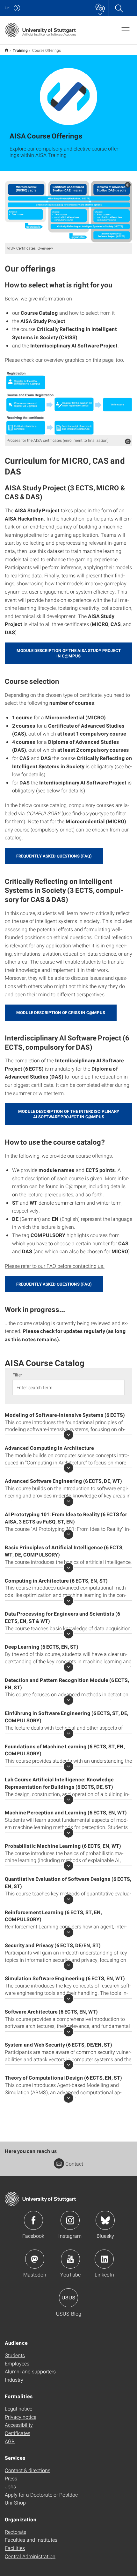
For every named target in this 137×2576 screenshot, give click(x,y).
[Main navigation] (126, 30)
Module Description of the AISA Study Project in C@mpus (69, 653)
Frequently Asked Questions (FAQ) (54, 856)
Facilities (15, 2548)
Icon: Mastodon (35, 2259)
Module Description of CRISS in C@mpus (61, 1012)
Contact (74, 2164)
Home (7, 50)
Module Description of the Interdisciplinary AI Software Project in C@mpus (69, 1114)
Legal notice (18, 2408)
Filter (17, 1375)
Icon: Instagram (70, 2220)
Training (20, 50)
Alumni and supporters (30, 2371)
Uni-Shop (15, 2502)
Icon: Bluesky (105, 2220)
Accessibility (19, 2425)
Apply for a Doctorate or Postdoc (41, 2495)
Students (15, 2355)
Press (11, 2478)
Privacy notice (21, 2417)
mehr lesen (68, 1435)
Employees (17, 2363)
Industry (14, 2380)
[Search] (119, 8)
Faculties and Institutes (31, 2540)
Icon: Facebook (33, 2220)
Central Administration (30, 2556)
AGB (10, 2441)
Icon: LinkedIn (104, 2259)
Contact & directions (28, 2470)
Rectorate (15, 2532)
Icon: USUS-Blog (68, 2298)
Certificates (18, 2433)
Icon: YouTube (70, 2259)
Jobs (10, 2486)
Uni (8, 8)
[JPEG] (68, 403)
